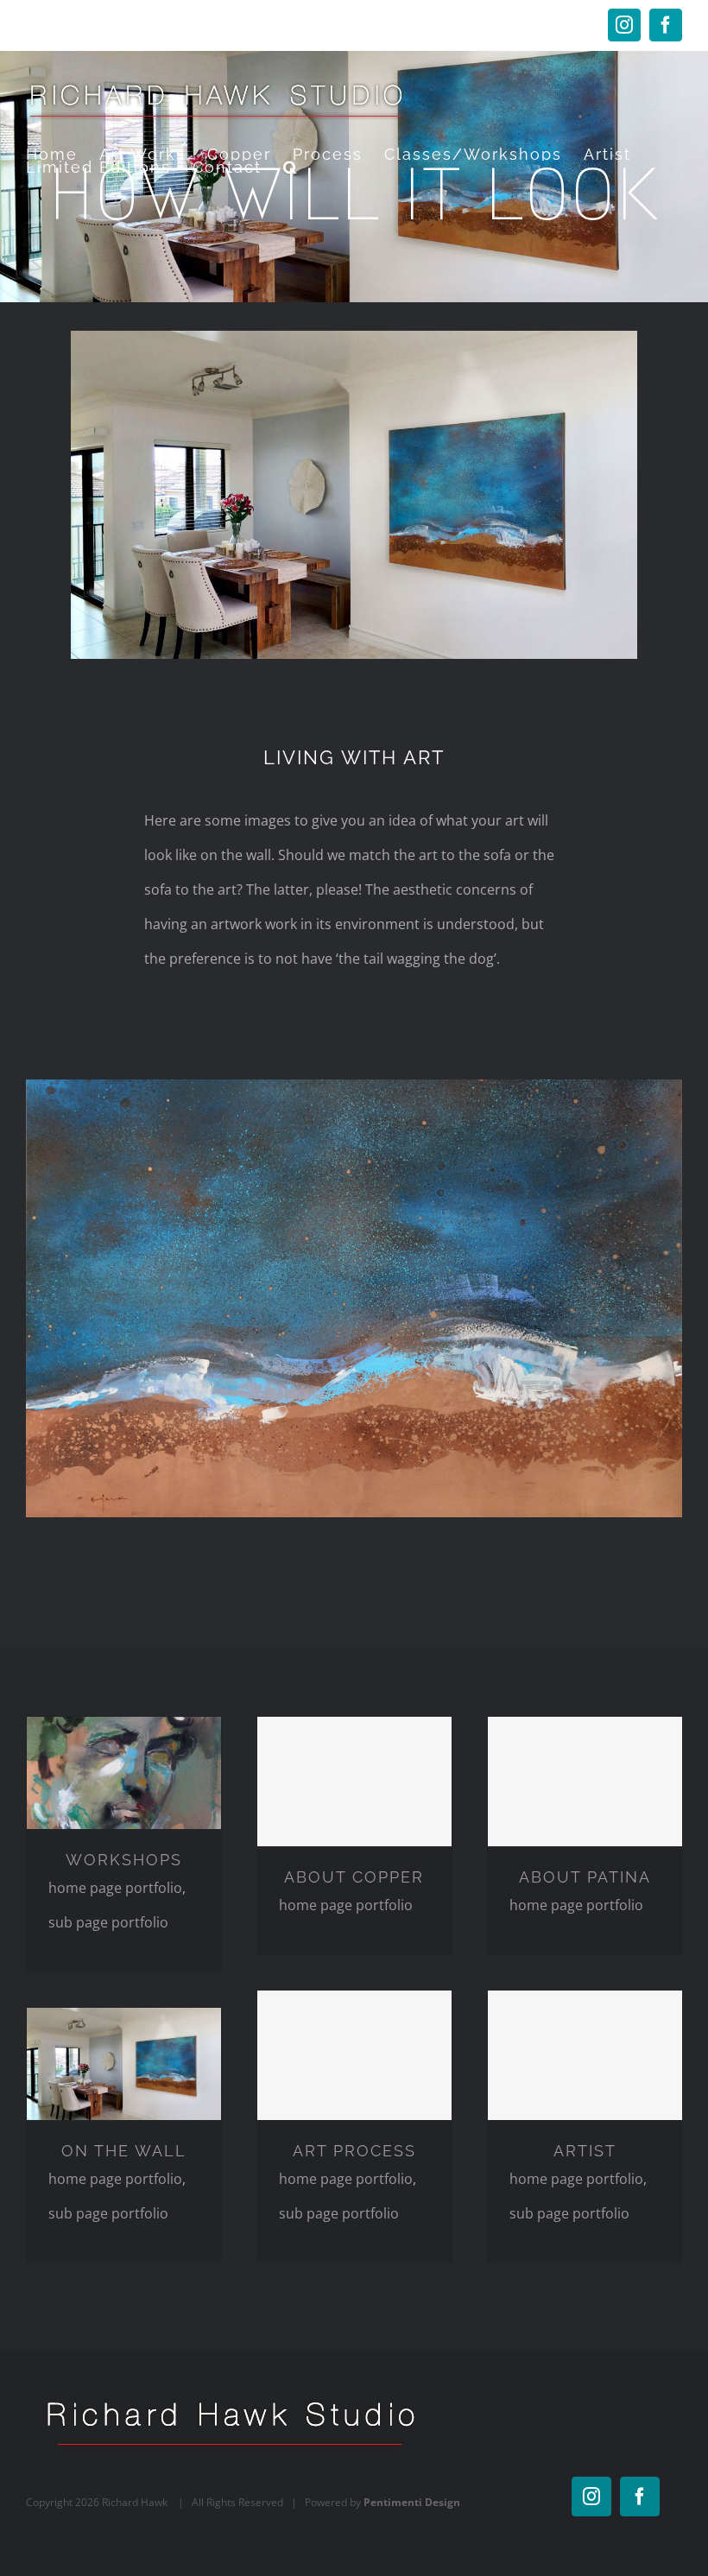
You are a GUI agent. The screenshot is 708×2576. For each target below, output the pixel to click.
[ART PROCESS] (354, 2055)
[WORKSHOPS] (124, 1773)
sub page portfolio (108, 1922)
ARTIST (585, 2151)
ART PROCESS (354, 2151)
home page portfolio (115, 1888)
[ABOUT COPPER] (354, 1782)
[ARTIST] (585, 2055)
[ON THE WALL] (124, 2064)
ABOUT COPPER (354, 1877)
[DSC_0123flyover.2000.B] (354, 1086)
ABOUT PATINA (585, 1877)
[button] (291, 167)
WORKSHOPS (124, 1860)
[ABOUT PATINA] (585, 1782)
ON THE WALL (124, 2151)
